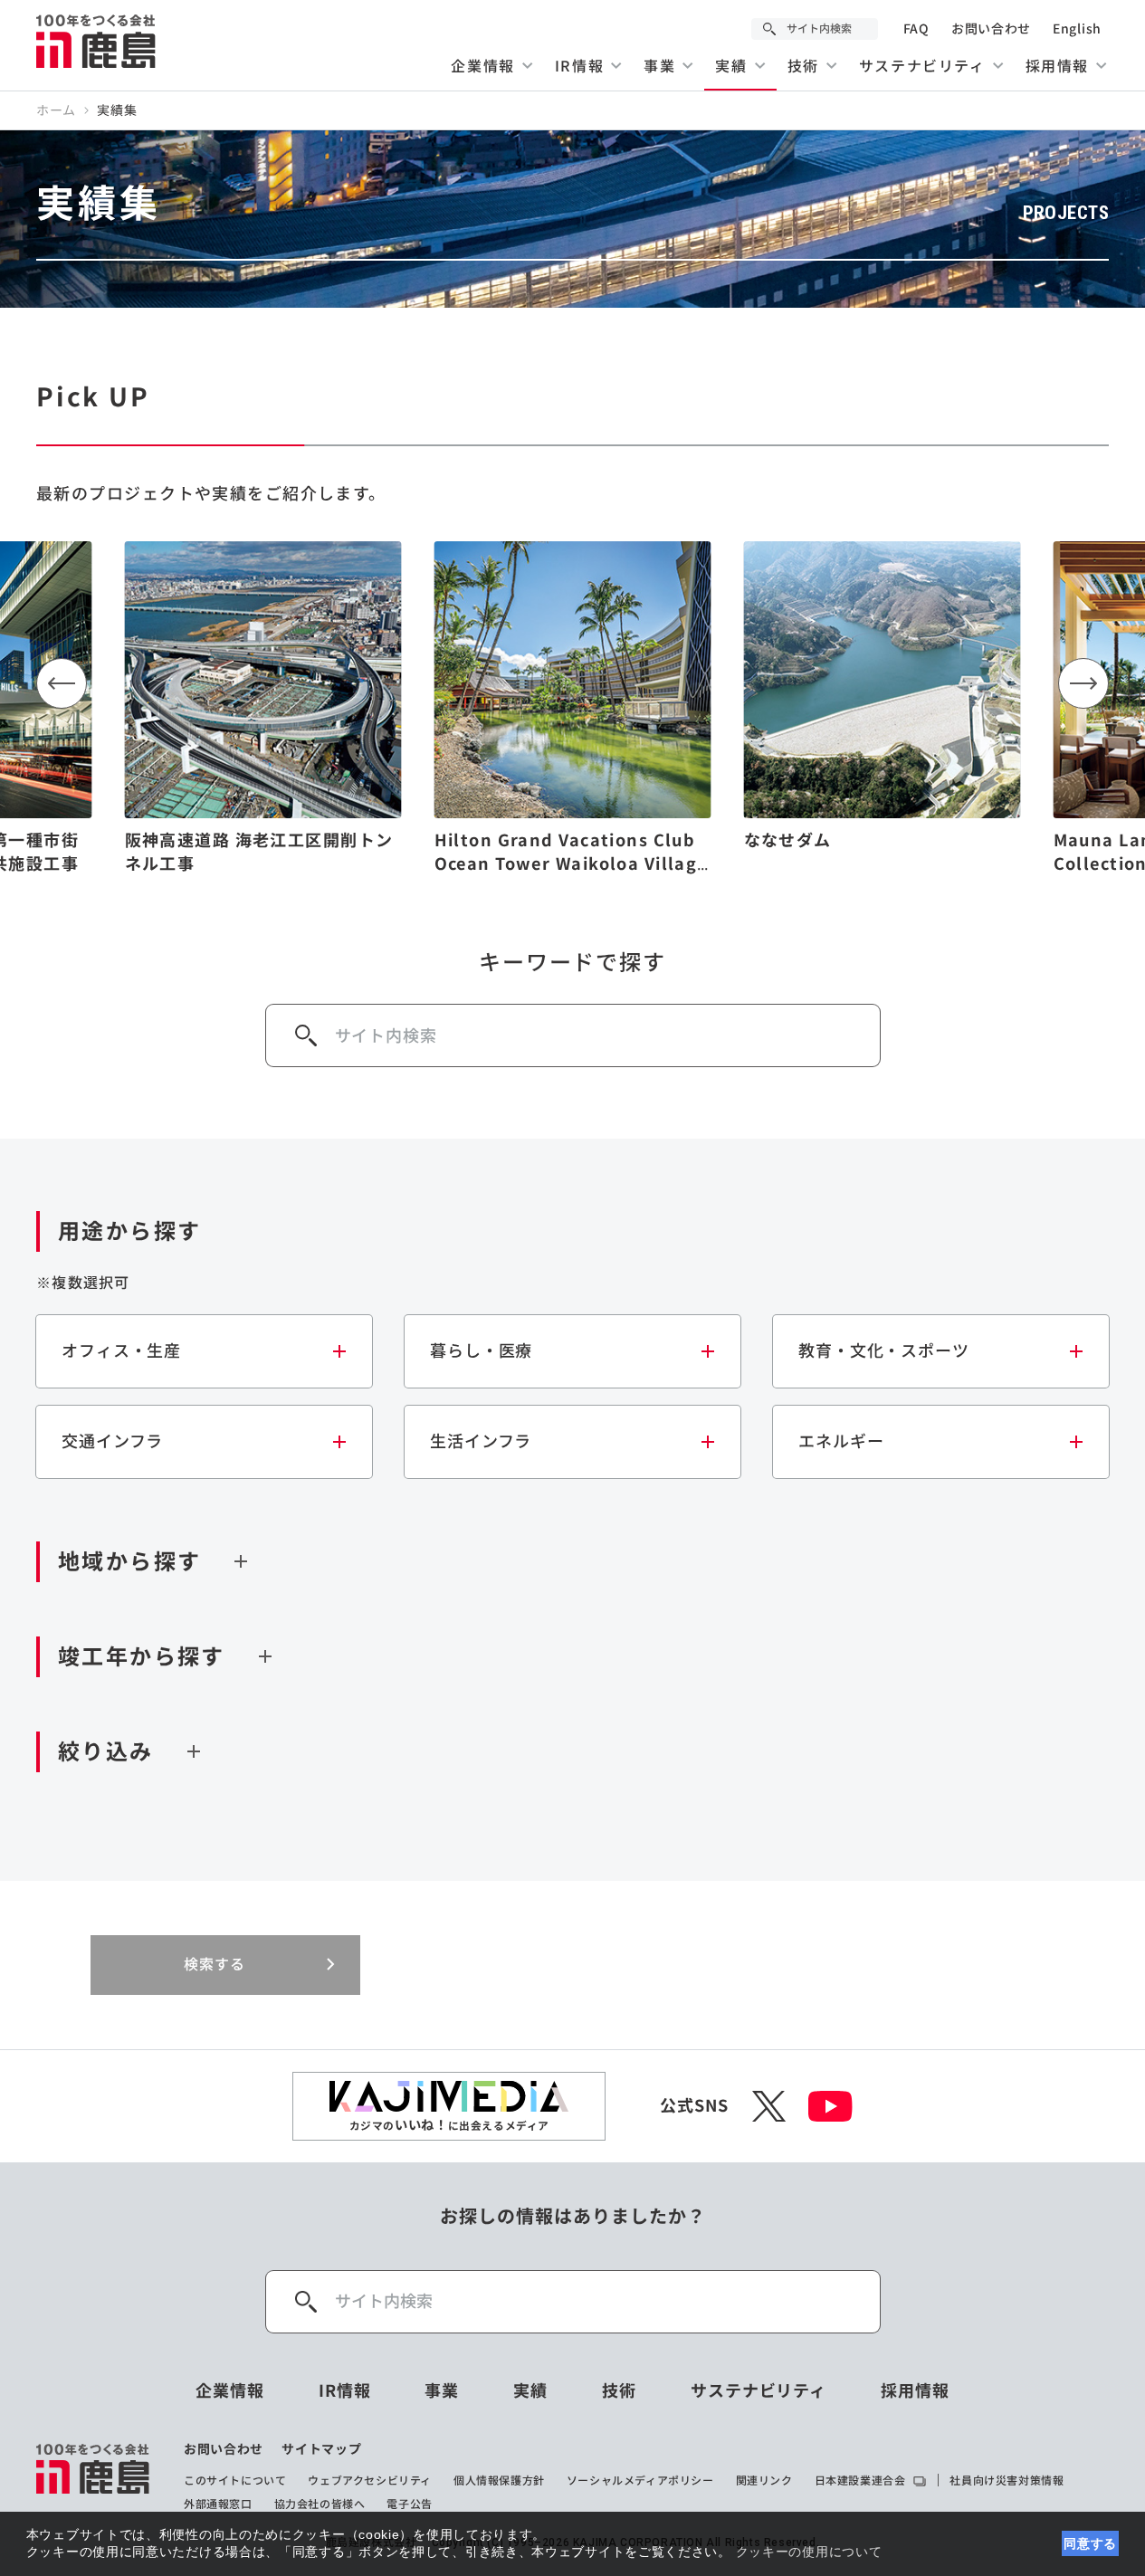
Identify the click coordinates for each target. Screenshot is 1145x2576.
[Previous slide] (62, 683)
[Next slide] (1083, 683)
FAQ (916, 29)
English (1077, 29)
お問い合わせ (991, 29)
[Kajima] (97, 41)
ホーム (56, 110)
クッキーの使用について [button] (809, 2552)
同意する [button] (1090, 2543)
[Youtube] (830, 2106)
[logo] (94, 2476)
